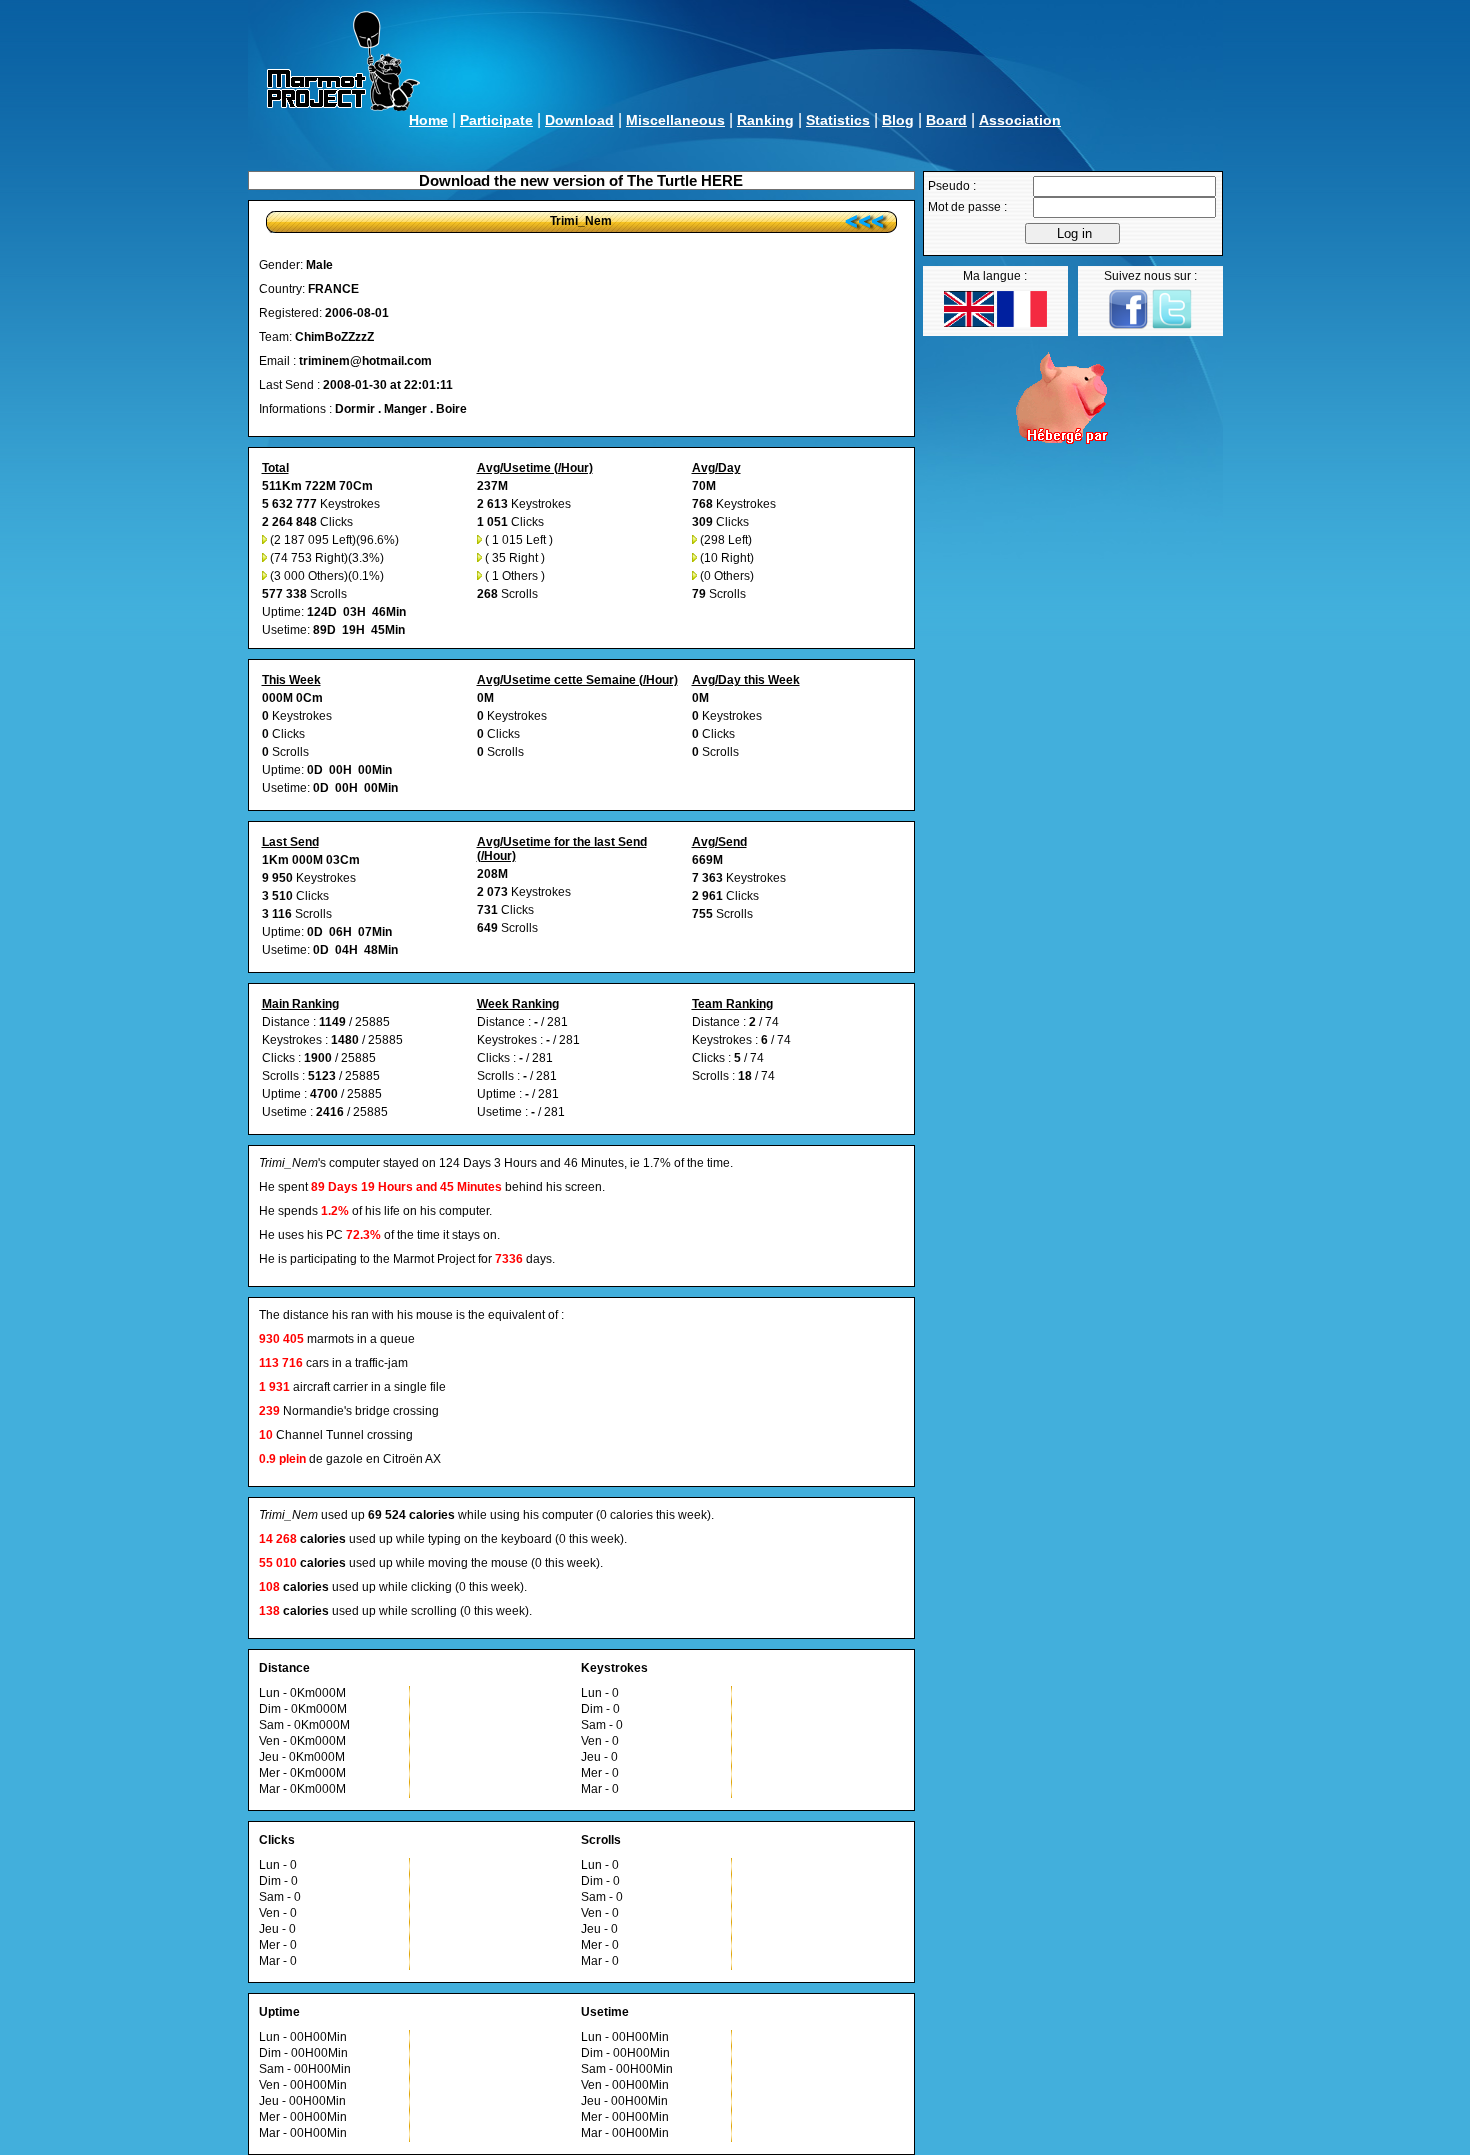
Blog (898, 120)
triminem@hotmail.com (365, 361)
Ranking (765, 120)
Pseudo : (952, 186)
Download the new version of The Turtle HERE (581, 180)
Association (1020, 120)
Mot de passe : (967, 207)
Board (946, 120)
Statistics (838, 120)
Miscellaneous (675, 120)
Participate (496, 120)
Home (428, 120)
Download (579, 120)
